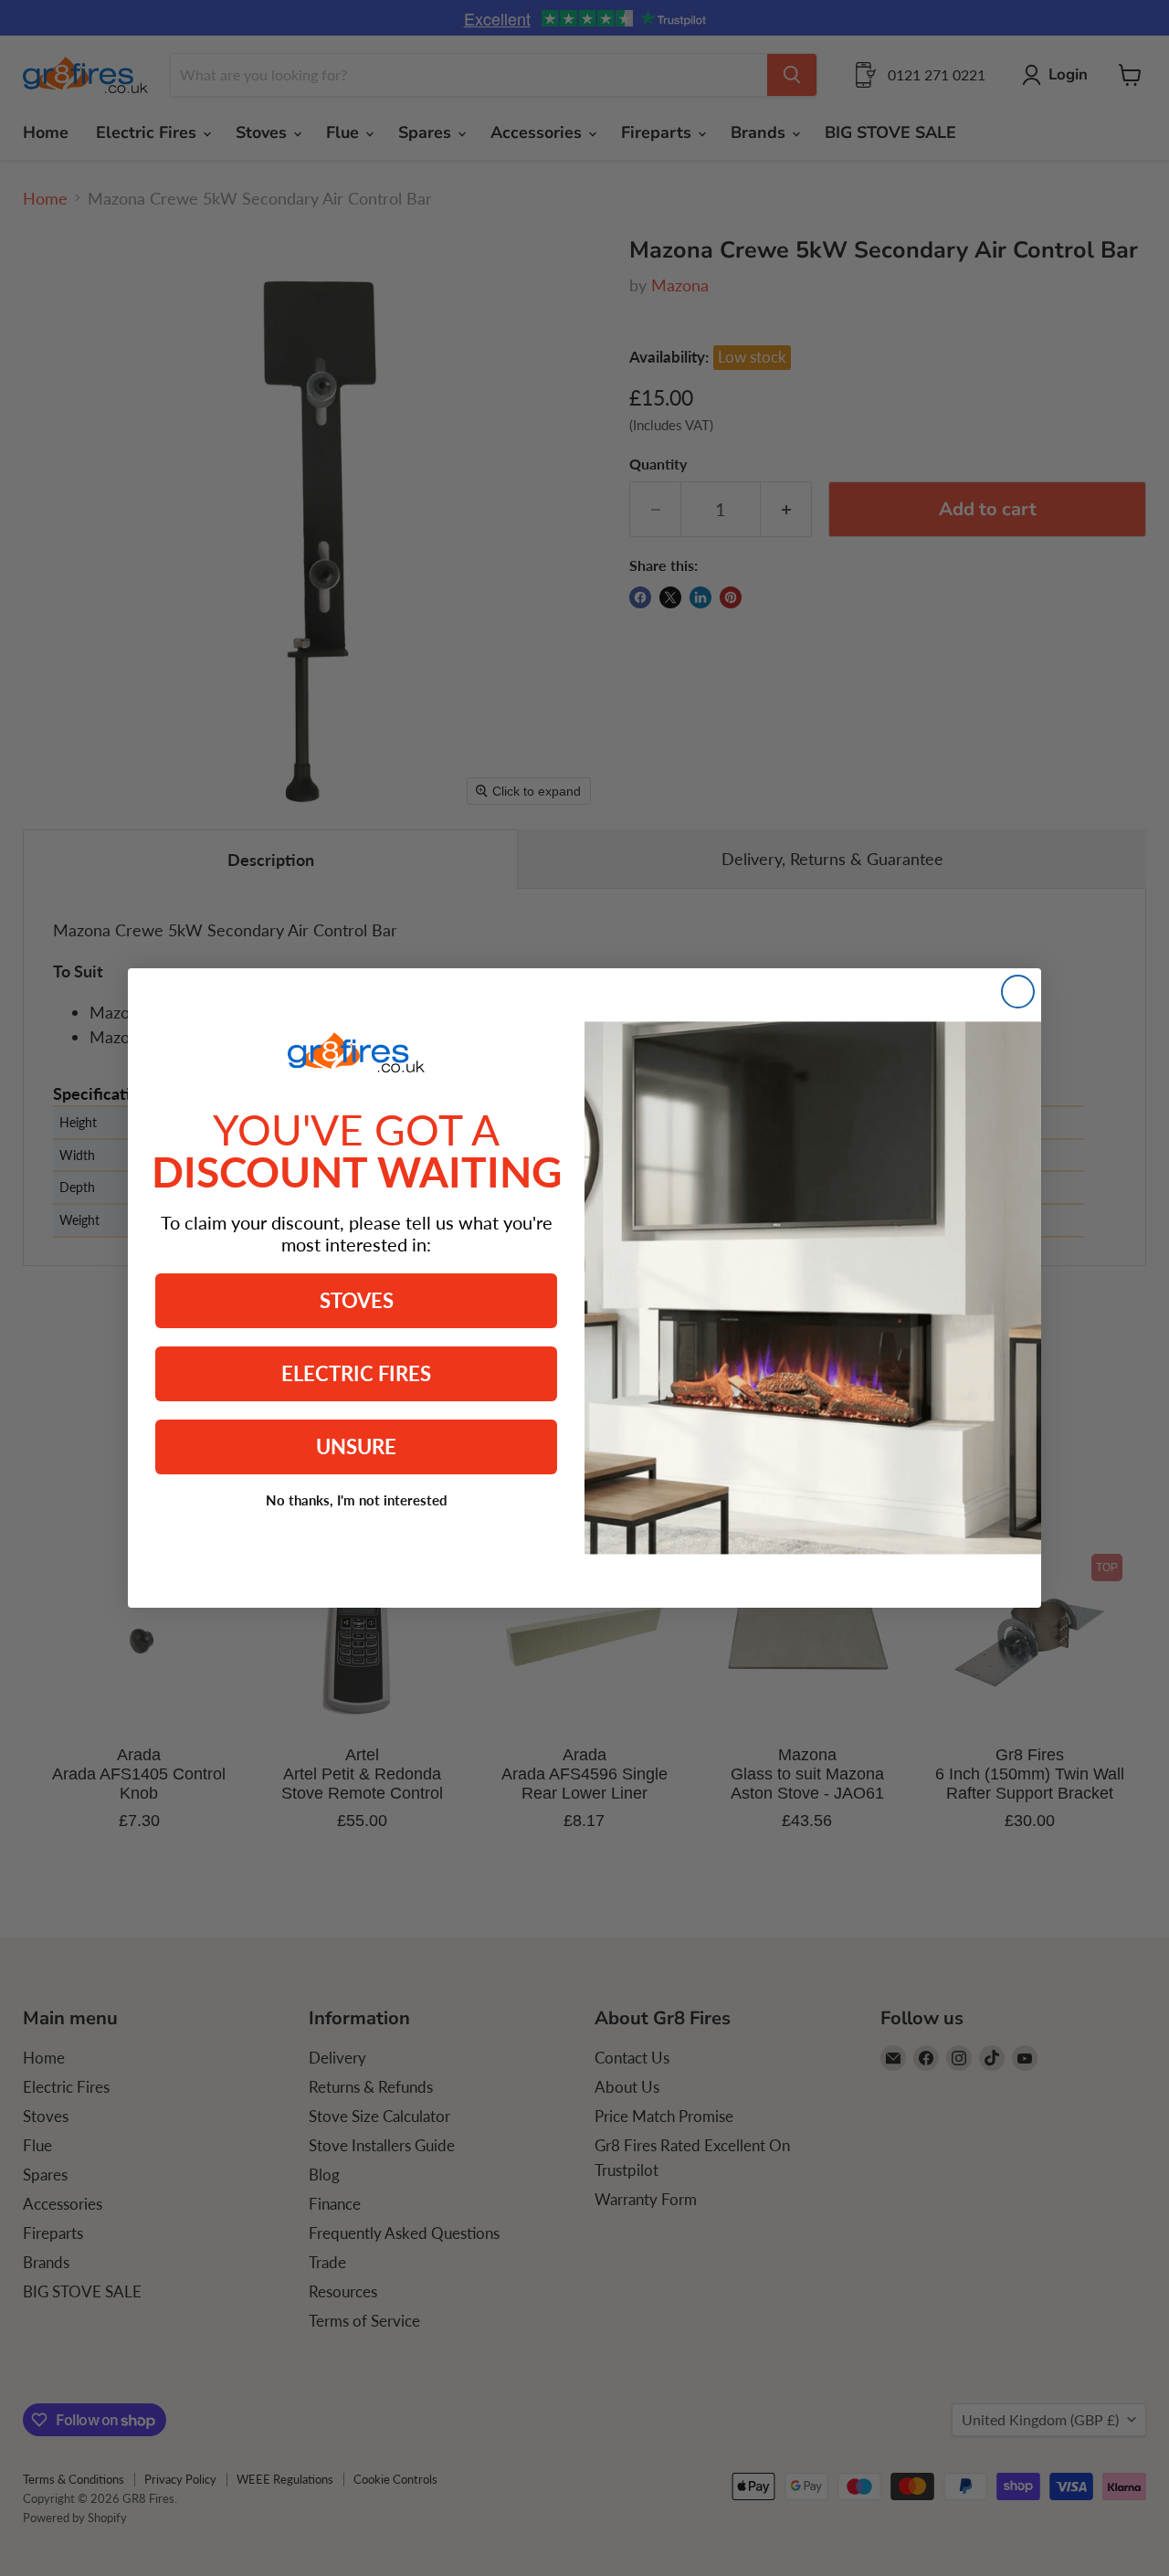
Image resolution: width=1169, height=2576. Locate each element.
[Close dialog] (1018, 992)
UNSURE (356, 1446)
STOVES (357, 1300)
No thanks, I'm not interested (357, 1500)
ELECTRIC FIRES (356, 1373)
